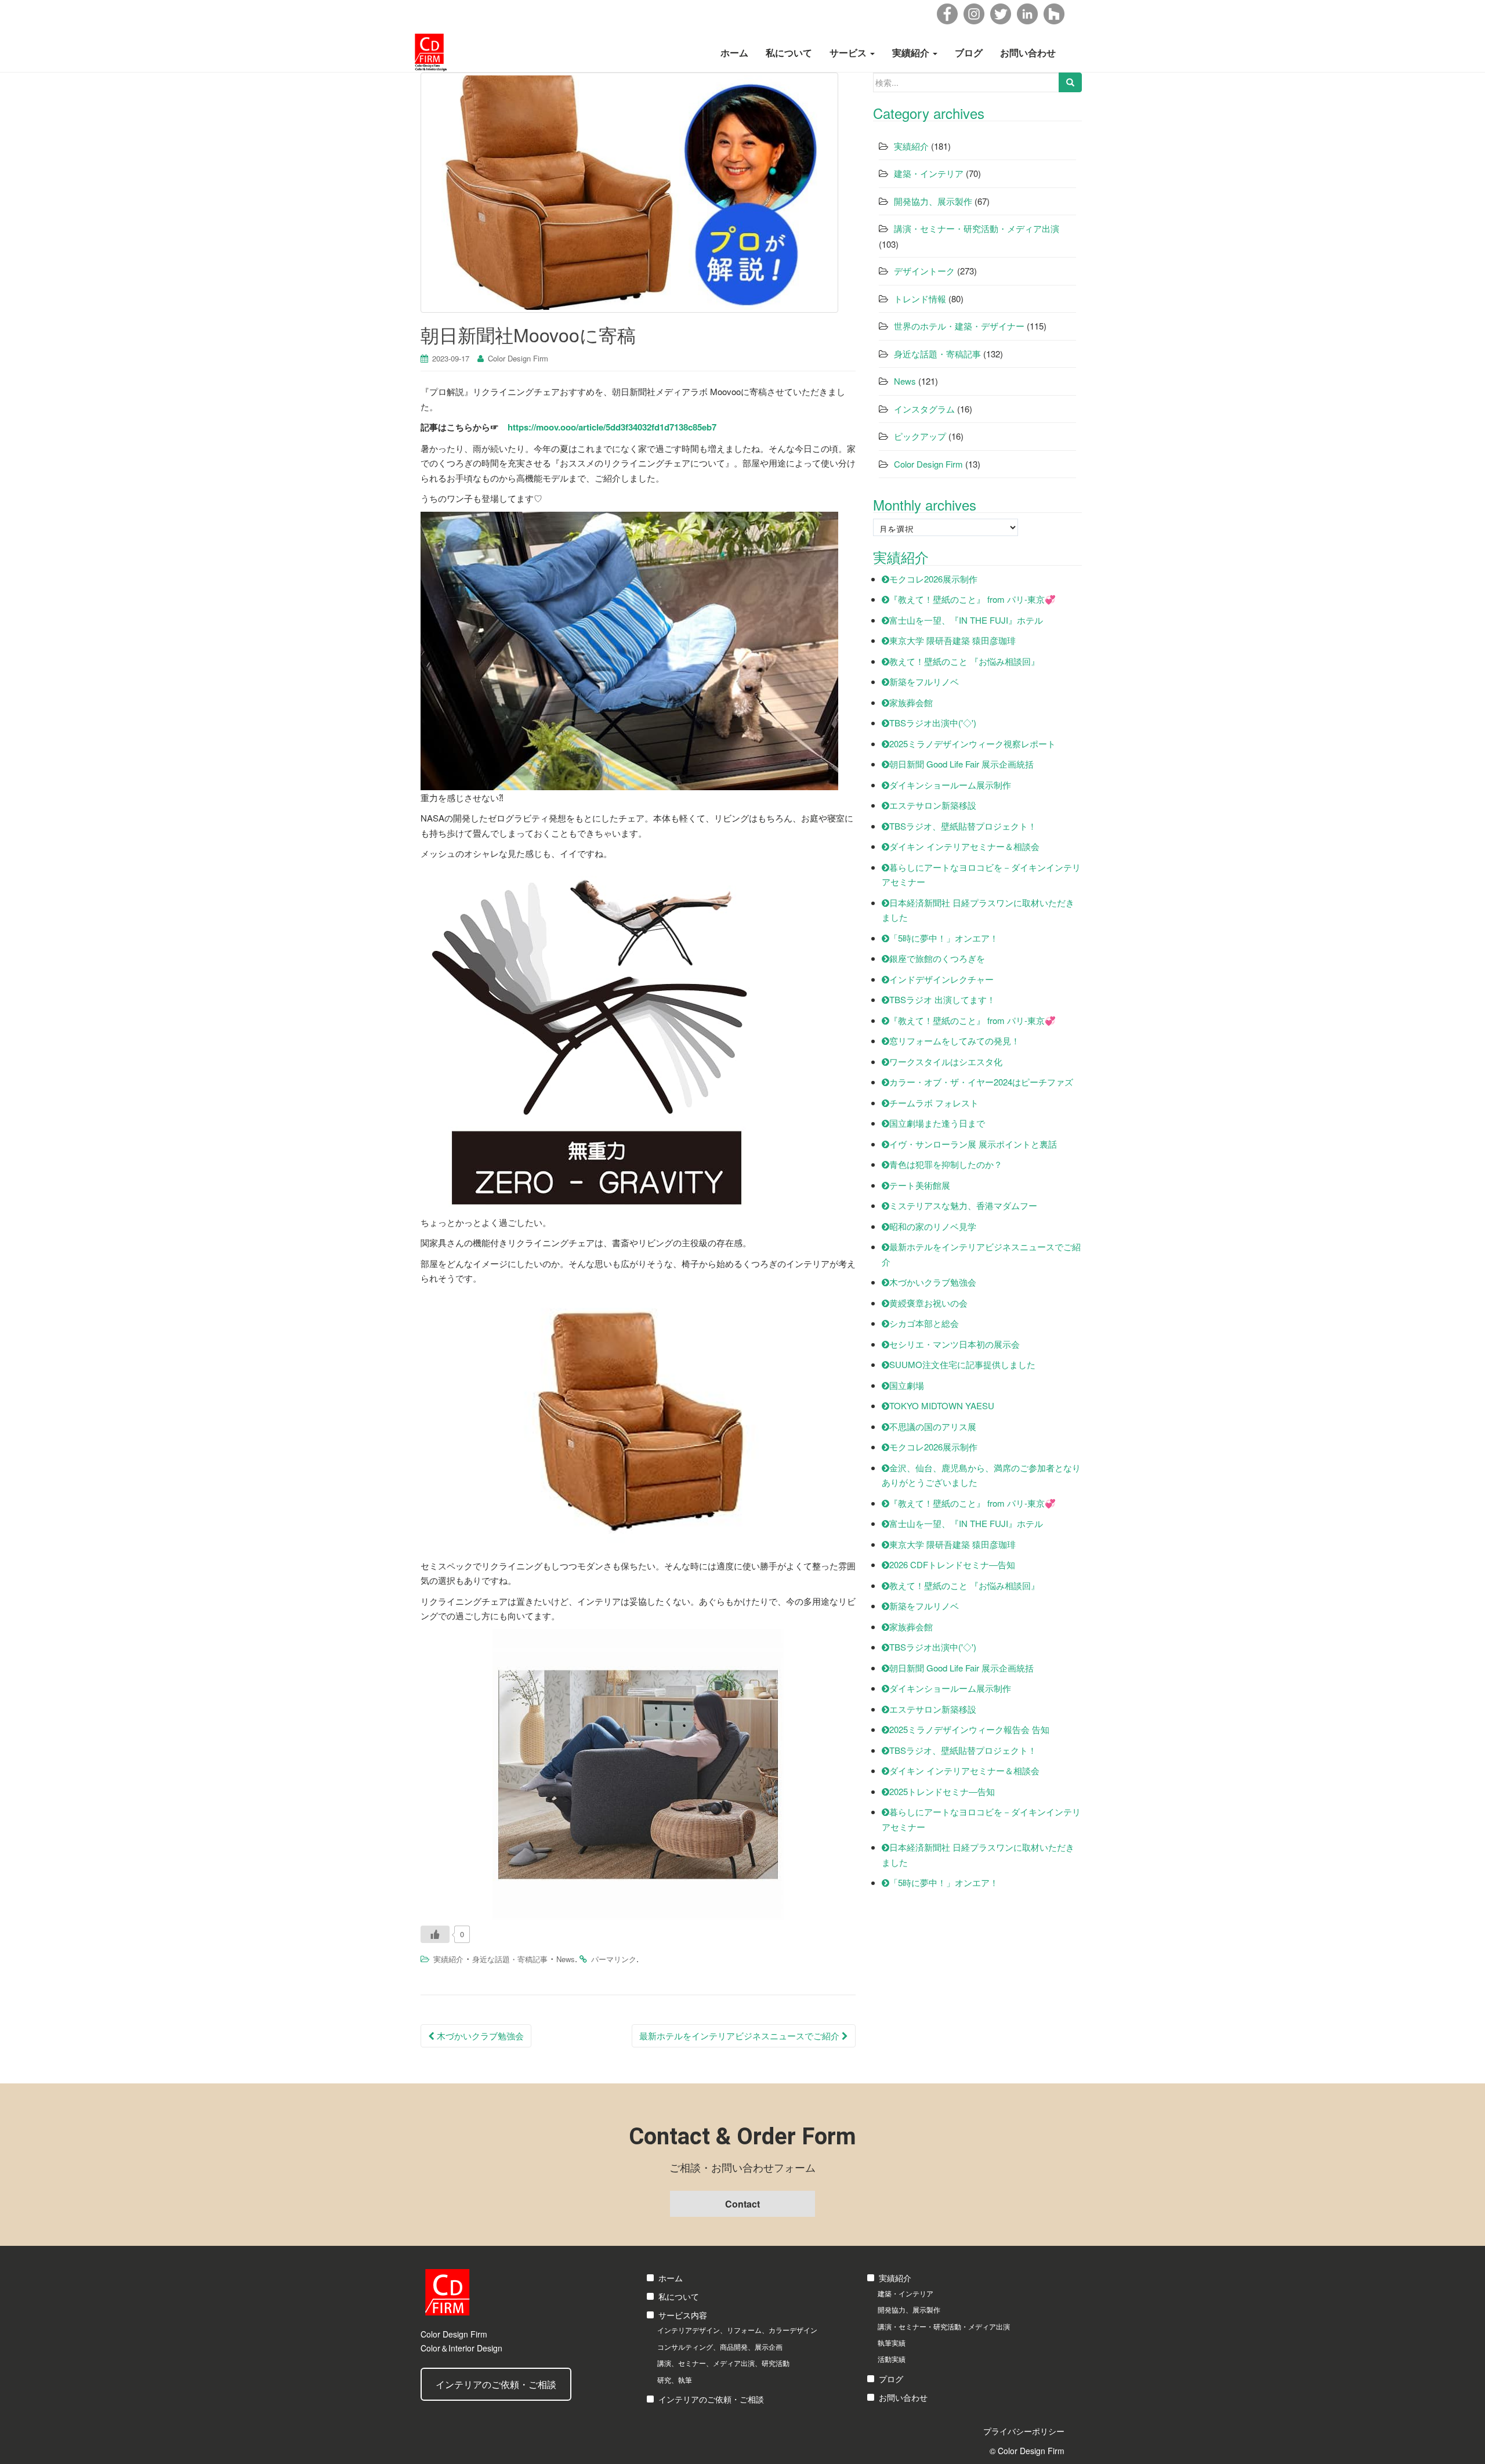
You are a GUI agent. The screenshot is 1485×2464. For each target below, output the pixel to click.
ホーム (734, 53)
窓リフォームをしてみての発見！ (955, 1041)
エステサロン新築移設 (933, 805)
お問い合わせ (1028, 53)
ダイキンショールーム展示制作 (950, 785)
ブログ (969, 53)
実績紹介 (912, 53)
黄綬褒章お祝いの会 (928, 1303)
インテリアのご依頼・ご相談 (496, 2384)
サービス (849, 53)
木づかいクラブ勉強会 (479, 2036)
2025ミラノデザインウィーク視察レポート (973, 743)
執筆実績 (892, 2342)
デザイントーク (924, 271)
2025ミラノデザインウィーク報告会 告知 (969, 1729)
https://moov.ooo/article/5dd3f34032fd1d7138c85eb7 (612, 427)
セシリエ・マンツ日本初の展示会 (955, 1344)
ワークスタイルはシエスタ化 (946, 1061)
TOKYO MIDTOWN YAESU (942, 1405)
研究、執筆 (675, 2380)
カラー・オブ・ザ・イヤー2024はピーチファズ (981, 1082)
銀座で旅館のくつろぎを (937, 958)
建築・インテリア (929, 173)
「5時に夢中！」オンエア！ (944, 938)
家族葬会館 (911, 702)
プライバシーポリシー (1024, 2431)
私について (789, 53)
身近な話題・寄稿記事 (510, 1959)
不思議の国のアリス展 (933, 1426)
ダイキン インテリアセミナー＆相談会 (964, 846)
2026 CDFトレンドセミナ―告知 (952, 1564)
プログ (891, 2379)
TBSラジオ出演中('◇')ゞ (937, 723)
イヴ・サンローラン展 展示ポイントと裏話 (973, 1144)
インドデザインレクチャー (941, 979)
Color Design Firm (518, 358)
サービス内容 (683, 2315)
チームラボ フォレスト (934, 1103)
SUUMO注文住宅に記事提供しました (962, 1364)
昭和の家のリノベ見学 (933, 1226)
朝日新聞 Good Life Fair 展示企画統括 (961, 764)
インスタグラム (924, 409)
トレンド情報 (920, 298)
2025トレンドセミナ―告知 (942, 1791)
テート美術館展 (920, 1185)
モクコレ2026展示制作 (933, 579)
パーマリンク (614, 1959)
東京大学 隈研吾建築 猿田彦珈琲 (952, 640)
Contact (742, 2204)
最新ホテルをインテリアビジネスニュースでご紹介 (740, 2036)
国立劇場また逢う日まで (937, 1123)
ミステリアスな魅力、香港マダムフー (963, 1205)
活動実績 (892, 2359)
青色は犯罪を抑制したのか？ (946, 1164)
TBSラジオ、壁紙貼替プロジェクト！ (963, 826)
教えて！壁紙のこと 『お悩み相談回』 (964, 661)
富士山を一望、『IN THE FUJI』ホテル (966, 620)
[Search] (1070, 82)
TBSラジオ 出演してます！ (942, 999)
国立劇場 (907, 1385)
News (566, 1959)
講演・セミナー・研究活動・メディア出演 (977, 228)
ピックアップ (920, 436)
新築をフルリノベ (924, 681)
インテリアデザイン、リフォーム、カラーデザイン (737, 2330)
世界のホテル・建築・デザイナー (959, 326)
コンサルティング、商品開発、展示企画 (720, 2347)
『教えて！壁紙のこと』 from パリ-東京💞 (973, 599)
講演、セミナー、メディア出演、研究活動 (723, 2363)
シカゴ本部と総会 (924, 1323)
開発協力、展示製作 (933, 201)
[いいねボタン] (435, 1934)
